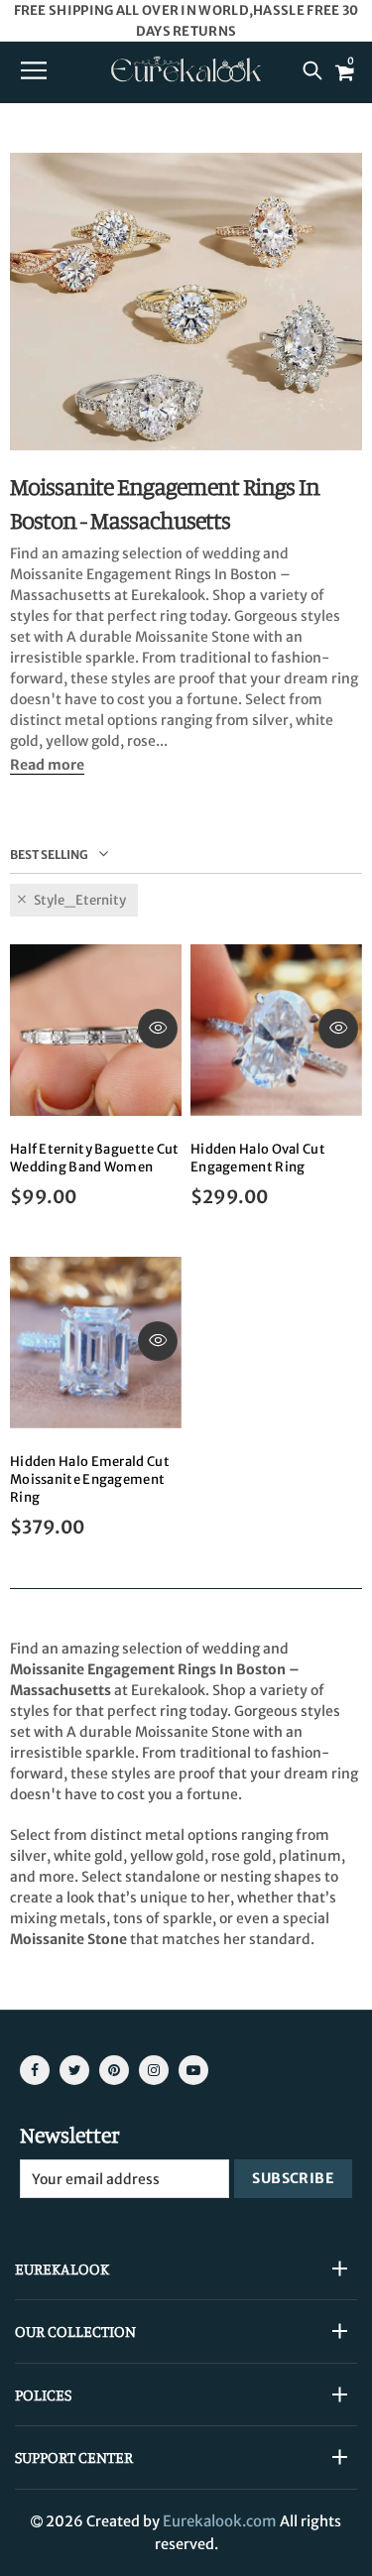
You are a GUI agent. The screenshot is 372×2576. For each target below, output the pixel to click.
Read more (47, 765)
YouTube (193, 2070)
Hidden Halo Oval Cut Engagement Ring (258, 1158)
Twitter (74, 2070)
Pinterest (114, 2070)
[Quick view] (158, 1029)
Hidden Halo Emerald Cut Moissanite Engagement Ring (90, 1479)
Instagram (154, 2070)
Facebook (35, 2070)
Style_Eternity (80, 900)
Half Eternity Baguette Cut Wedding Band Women (95, 1158)
